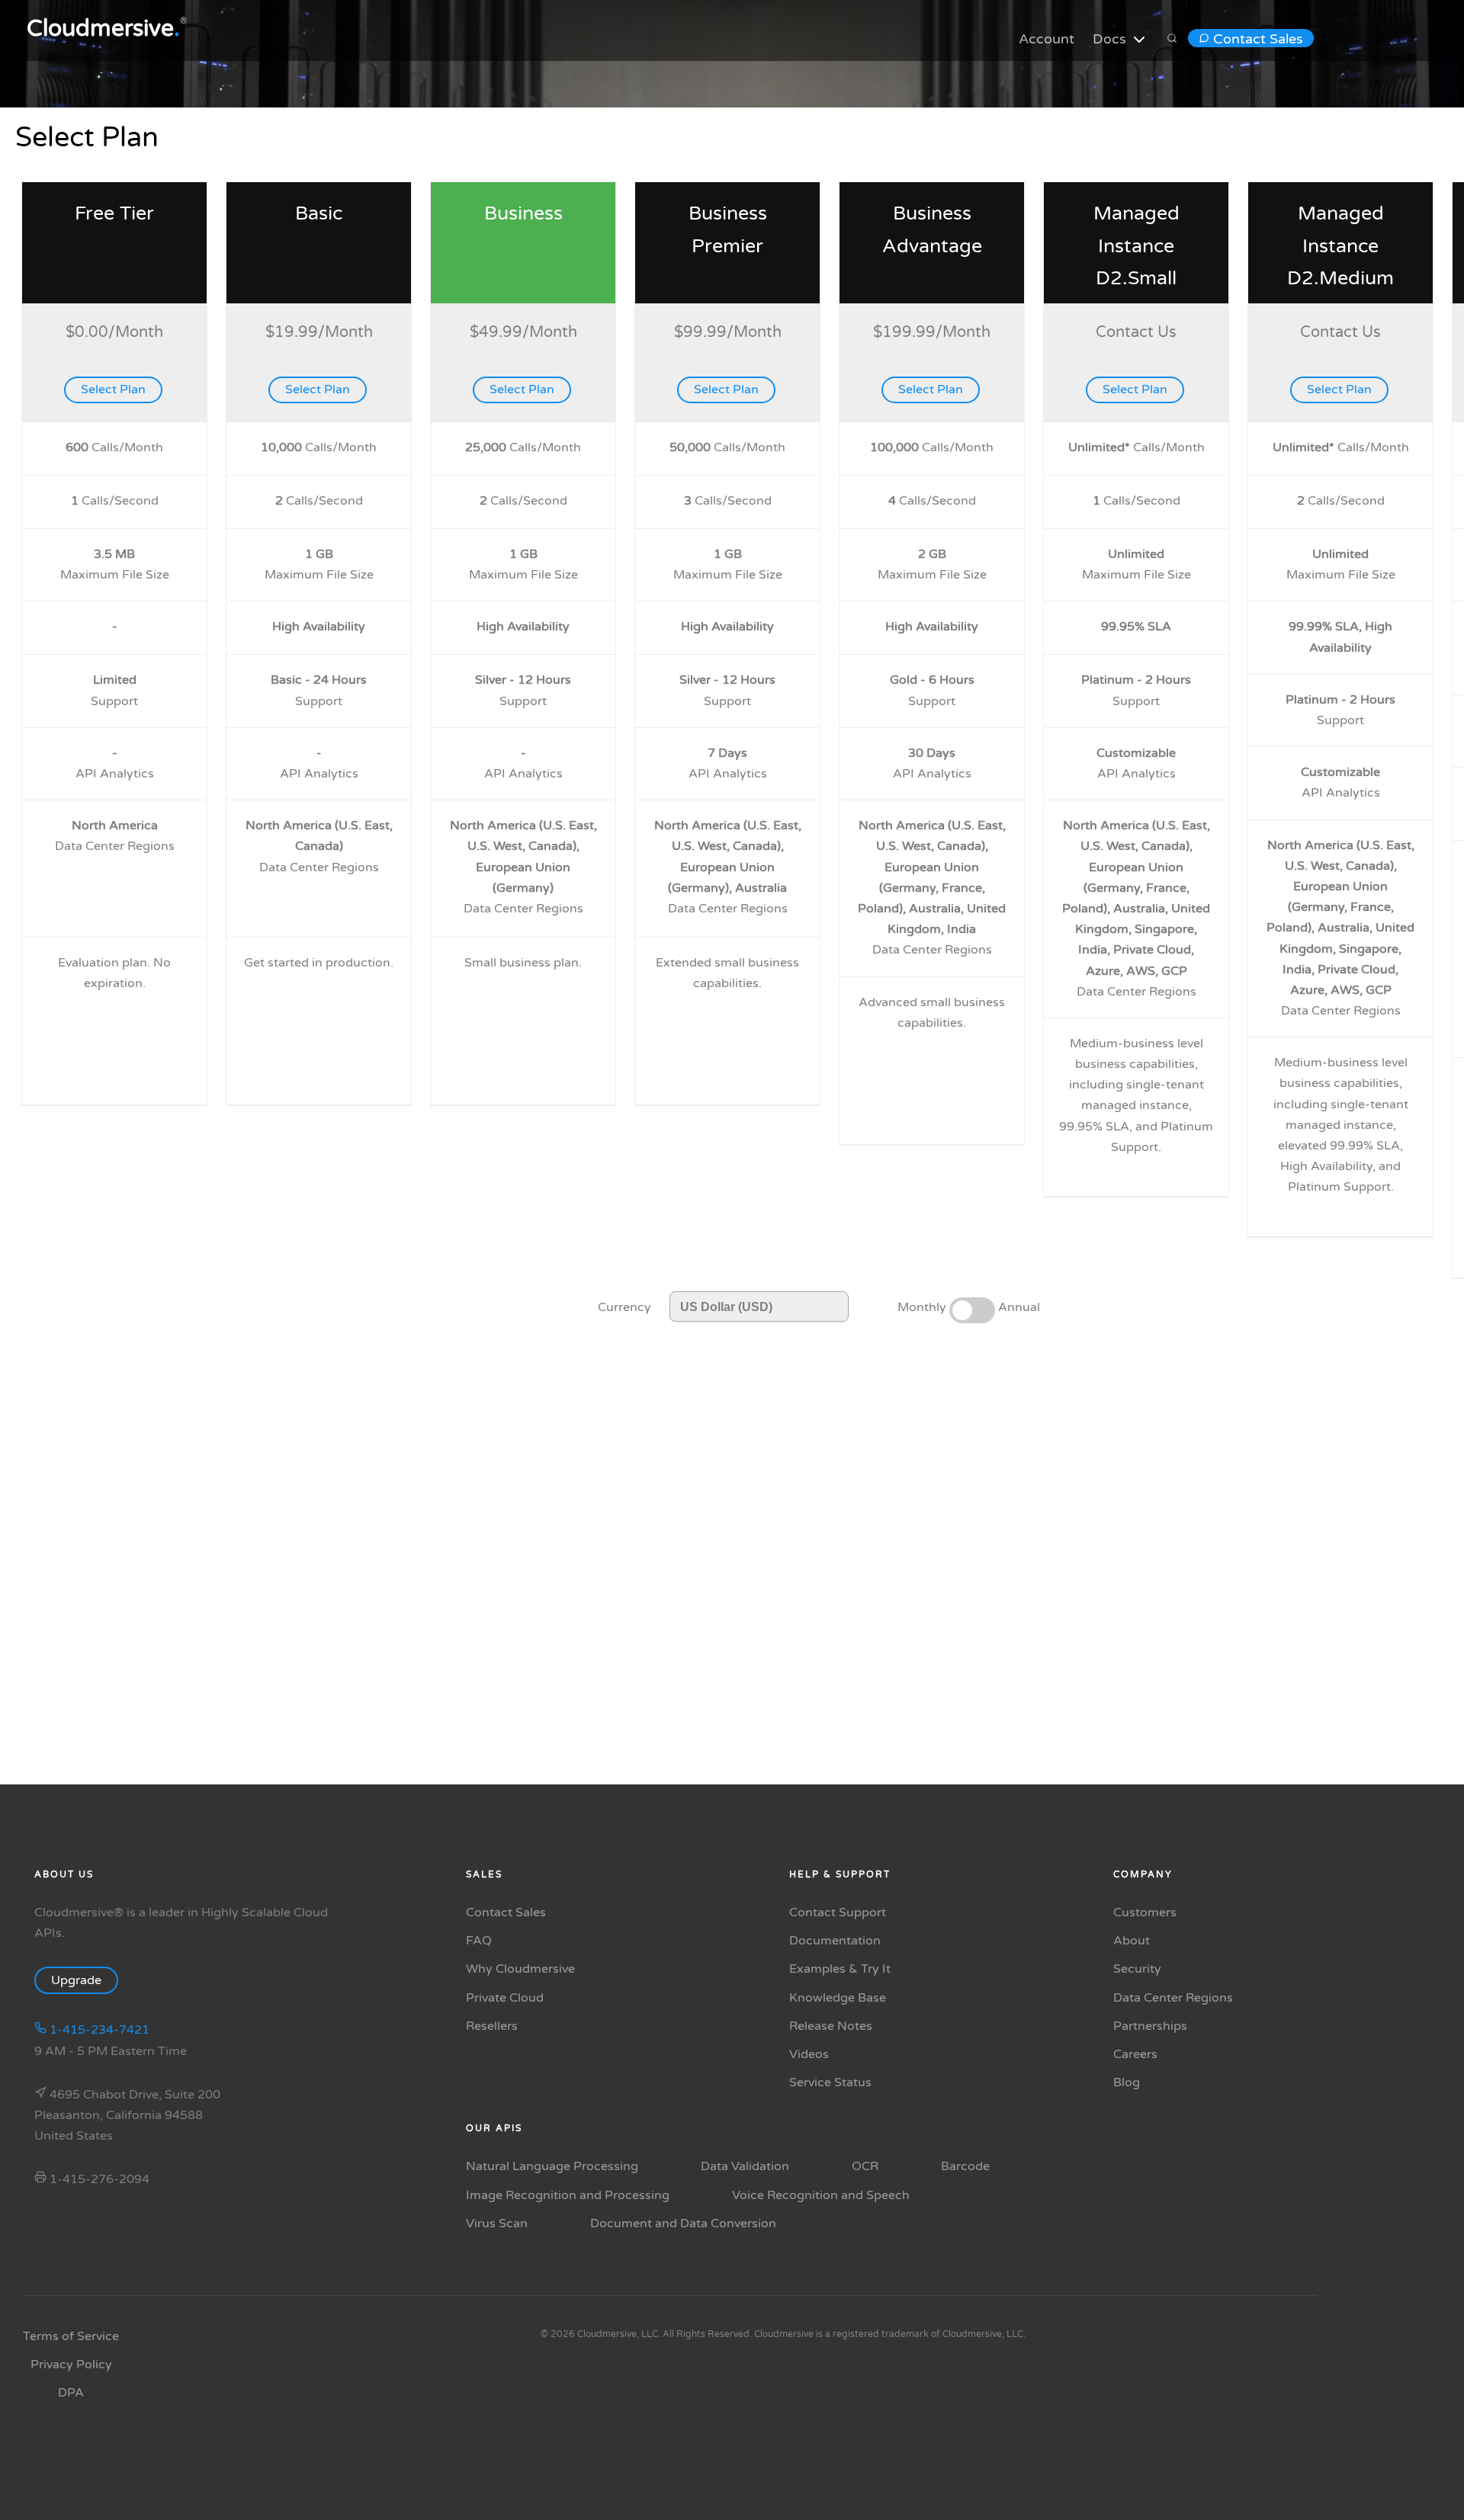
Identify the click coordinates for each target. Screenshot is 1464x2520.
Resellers (492, 2026)
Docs (1111, 39)
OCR (865, 2166)
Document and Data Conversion (683, 2223)
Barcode (965, 2166)
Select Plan (113, 390)
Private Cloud (505, 1998)
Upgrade (76, 1980)
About (1132, 1941)
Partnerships (1150, 2026)
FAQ (479, 1941)
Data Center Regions (1173, 1998)
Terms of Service (71, 2336)
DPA (71, 2393)
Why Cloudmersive (520, 1969)
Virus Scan (497, 2223)
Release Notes (831, 2026)
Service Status (830, 2082)
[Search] (1172, 39)
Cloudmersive (103, 29)
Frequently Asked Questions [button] (826, 1667)
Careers (1135, 2054)
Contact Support (838, 1912)
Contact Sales (1256, 39)
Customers (1145, 1912)
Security (1137, 1969)
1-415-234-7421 (98, 2030)
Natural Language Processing (552, 2166)
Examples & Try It (840, 1969)
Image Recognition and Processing (568, 2195)
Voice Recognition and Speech (821, 2195)
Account (1047, 39)
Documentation (835, 1941)
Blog (1127, 2082)
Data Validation (745, 2166)
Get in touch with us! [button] (644, 1667)
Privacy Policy (71, 2365)
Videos (809, 2054)
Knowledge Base (838, 1998)
